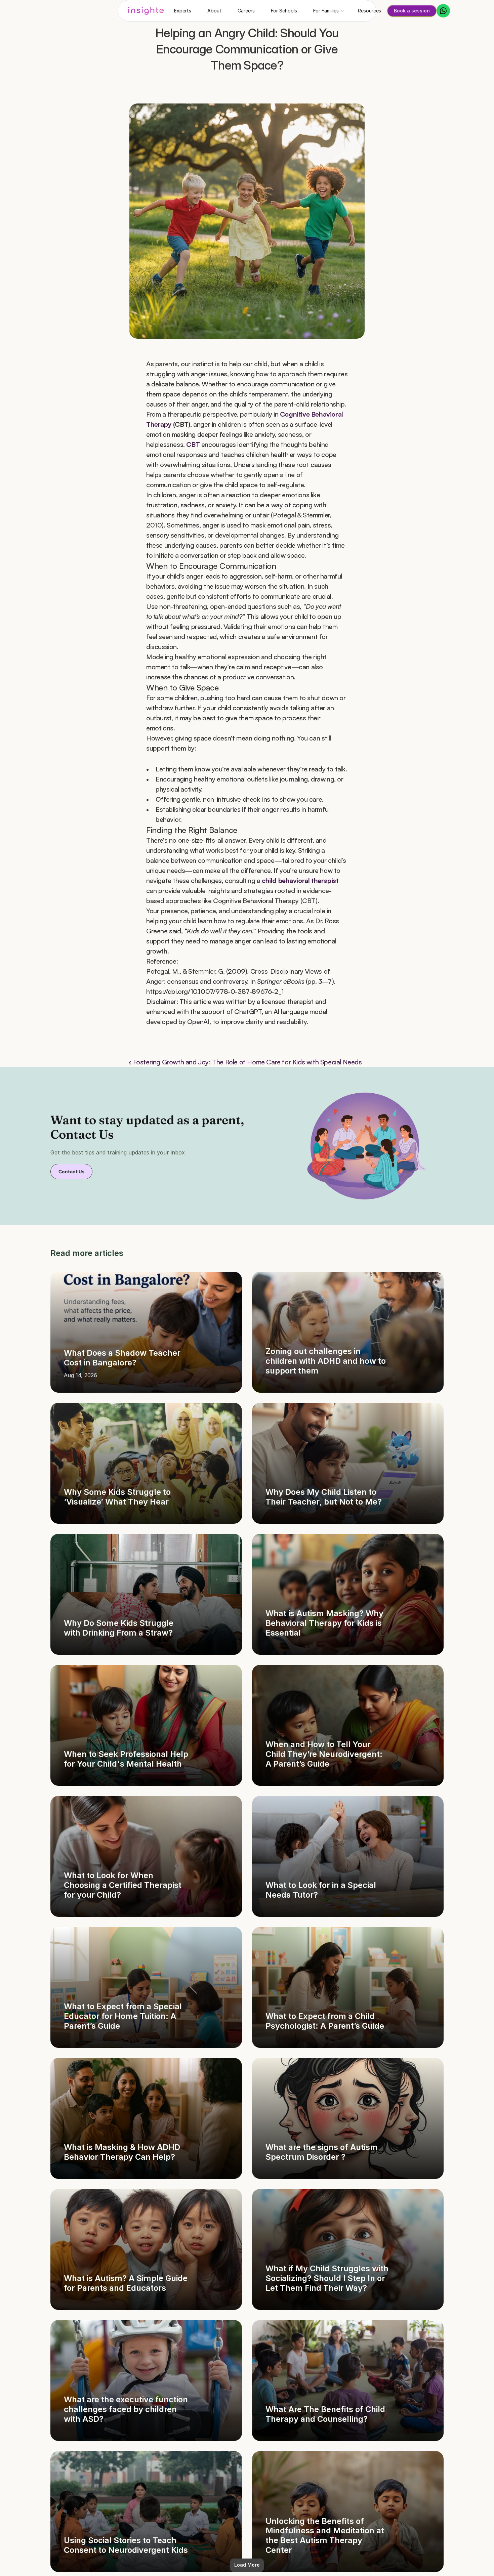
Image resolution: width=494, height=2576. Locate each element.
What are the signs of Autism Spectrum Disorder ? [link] (323, 2152)
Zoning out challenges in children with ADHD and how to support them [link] (327, 1361)
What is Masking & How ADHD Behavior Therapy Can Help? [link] (123, 2152)
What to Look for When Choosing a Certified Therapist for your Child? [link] (124, 1885)
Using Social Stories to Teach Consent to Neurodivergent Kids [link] (126, 2545)
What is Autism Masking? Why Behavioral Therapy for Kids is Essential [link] (325, 1623)
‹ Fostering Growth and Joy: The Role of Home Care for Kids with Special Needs (245, 1062)
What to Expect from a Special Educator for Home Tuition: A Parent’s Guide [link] (124, 2016)
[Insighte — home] (146, 11)
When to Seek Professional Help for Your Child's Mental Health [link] (127, 1759)
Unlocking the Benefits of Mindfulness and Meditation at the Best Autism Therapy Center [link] (326, 2536)
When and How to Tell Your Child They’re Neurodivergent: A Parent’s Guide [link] (325, 1754)
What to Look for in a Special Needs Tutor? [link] (322, 1890)
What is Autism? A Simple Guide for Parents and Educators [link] (127, 2283)
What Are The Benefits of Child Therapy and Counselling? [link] (326, 2414)
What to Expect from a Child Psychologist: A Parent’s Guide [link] (325, 2021)
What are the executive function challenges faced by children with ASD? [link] (127, 2409)
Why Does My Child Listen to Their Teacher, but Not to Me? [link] (324, 1497)
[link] (146, 1332)
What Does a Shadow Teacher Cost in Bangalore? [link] (123, 1358)
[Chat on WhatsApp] (443, 11)
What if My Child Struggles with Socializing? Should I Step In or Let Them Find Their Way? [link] (328, 2278)
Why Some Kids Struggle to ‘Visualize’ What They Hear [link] (118, 1497)
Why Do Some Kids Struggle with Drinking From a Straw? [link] (120, 1628)
